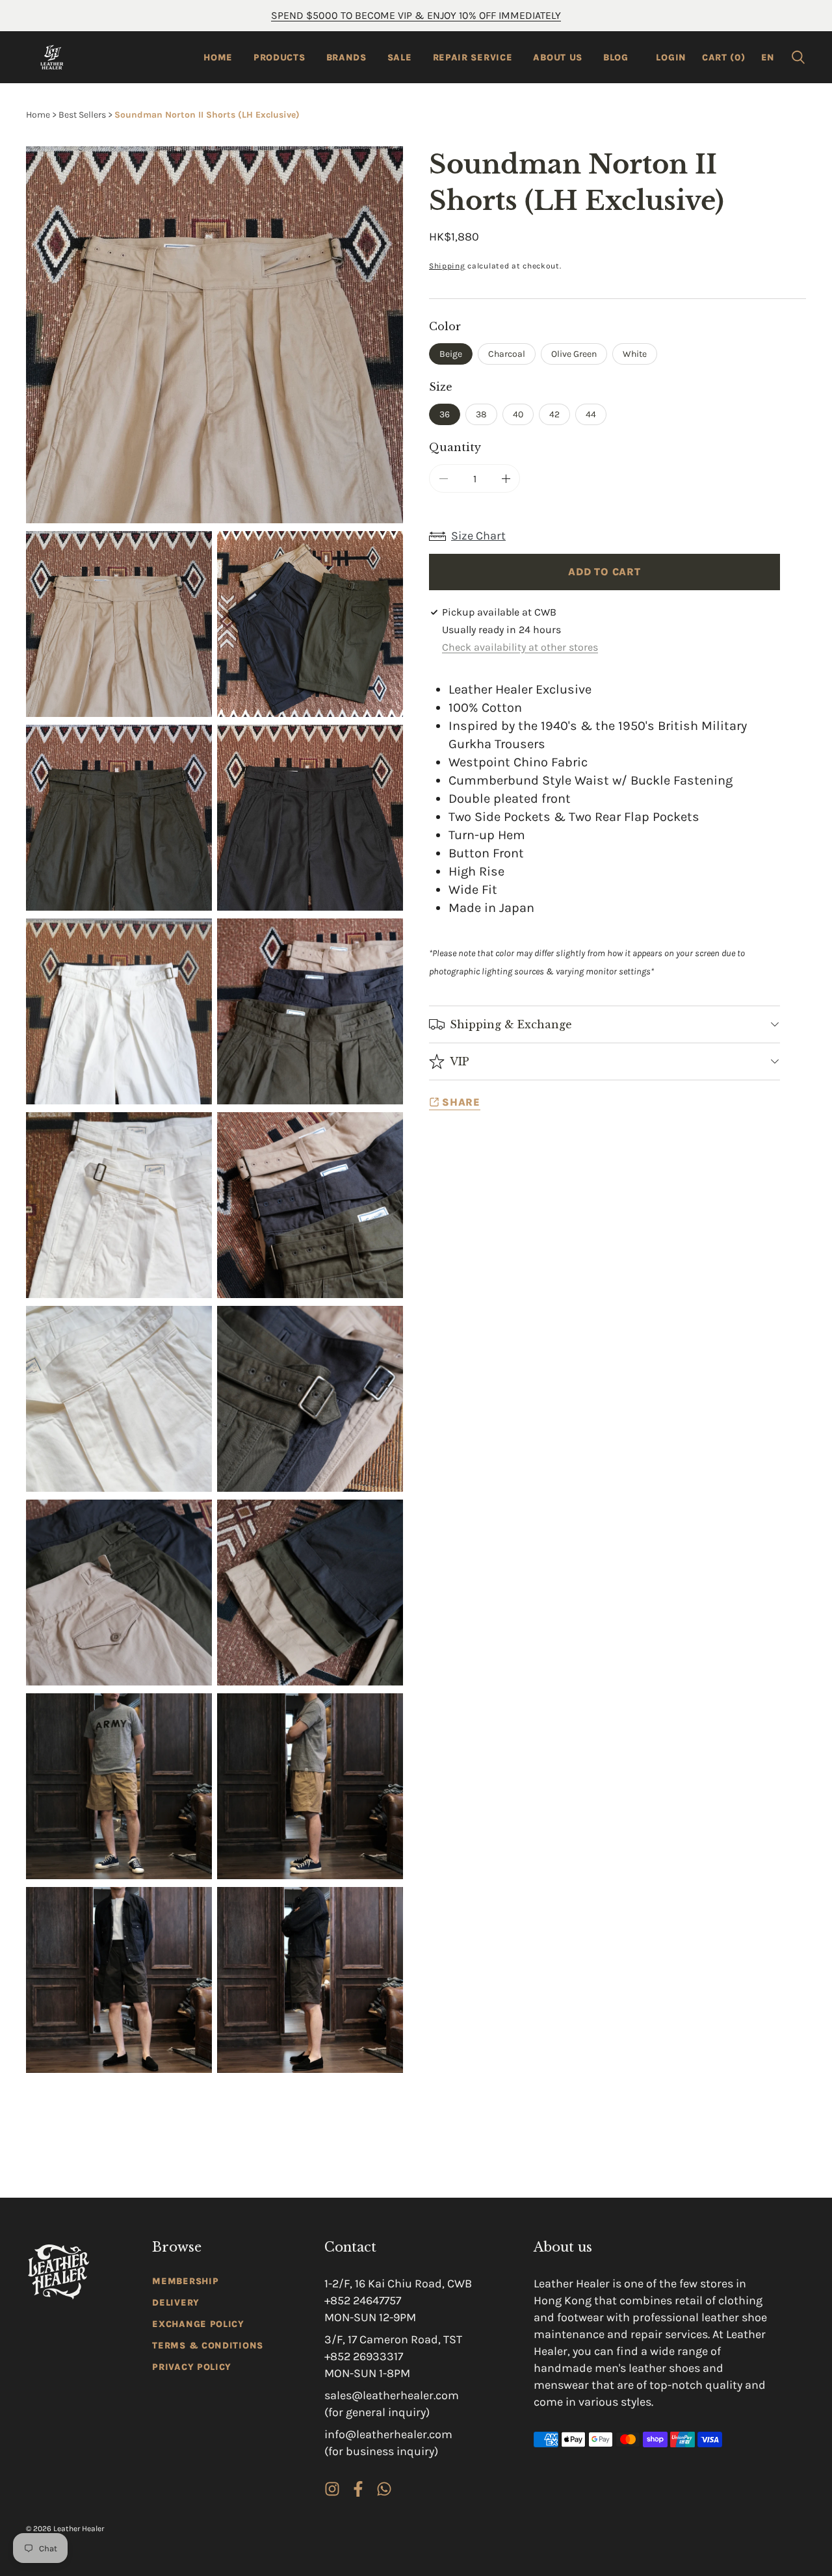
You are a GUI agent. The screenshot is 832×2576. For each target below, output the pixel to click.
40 (518, 414)
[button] (798, 57)
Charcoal (507, 354)
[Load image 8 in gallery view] (310, 1205)
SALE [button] (400, 58)
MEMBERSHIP (185, 2281)
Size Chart (478, 536)
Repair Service (473, 58)
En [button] (768, 58)
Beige (451, 354)
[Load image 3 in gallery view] (119, 818)
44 (591, 414)
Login (671, 58)
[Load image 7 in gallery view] (119, 1205)
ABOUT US (558, 58)
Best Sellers (82, 115)
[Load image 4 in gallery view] (310, 818)
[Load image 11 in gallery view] (119, 1593)
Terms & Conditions (208, 2346)
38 (481, 414)
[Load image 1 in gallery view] (119, 624)
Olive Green (574, 354)
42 (554, 414)
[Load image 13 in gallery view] (119, 1786)
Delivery (176, 2303)
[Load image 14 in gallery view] (310, 1786)
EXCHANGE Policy (198, 2324)
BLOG (616, 58)
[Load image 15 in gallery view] (119, 1980)
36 (445, 414)
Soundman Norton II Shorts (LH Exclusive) (207, 115)
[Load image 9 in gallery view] (119, 1399)
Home (218, 58)
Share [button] (461, 1102)
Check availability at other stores (520, 647)
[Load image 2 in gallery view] (310, 624)
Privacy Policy (192, 2367)
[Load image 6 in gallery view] (310, 1011)
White (635, 354)
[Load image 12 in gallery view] (310, 1593)
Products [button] (279, 58)
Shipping (447, 266)
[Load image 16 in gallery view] (310, 1980)
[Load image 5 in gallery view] (119, 1011)
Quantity (455, 447)
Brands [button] (346, 58)
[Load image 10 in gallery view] (310, 1399)
